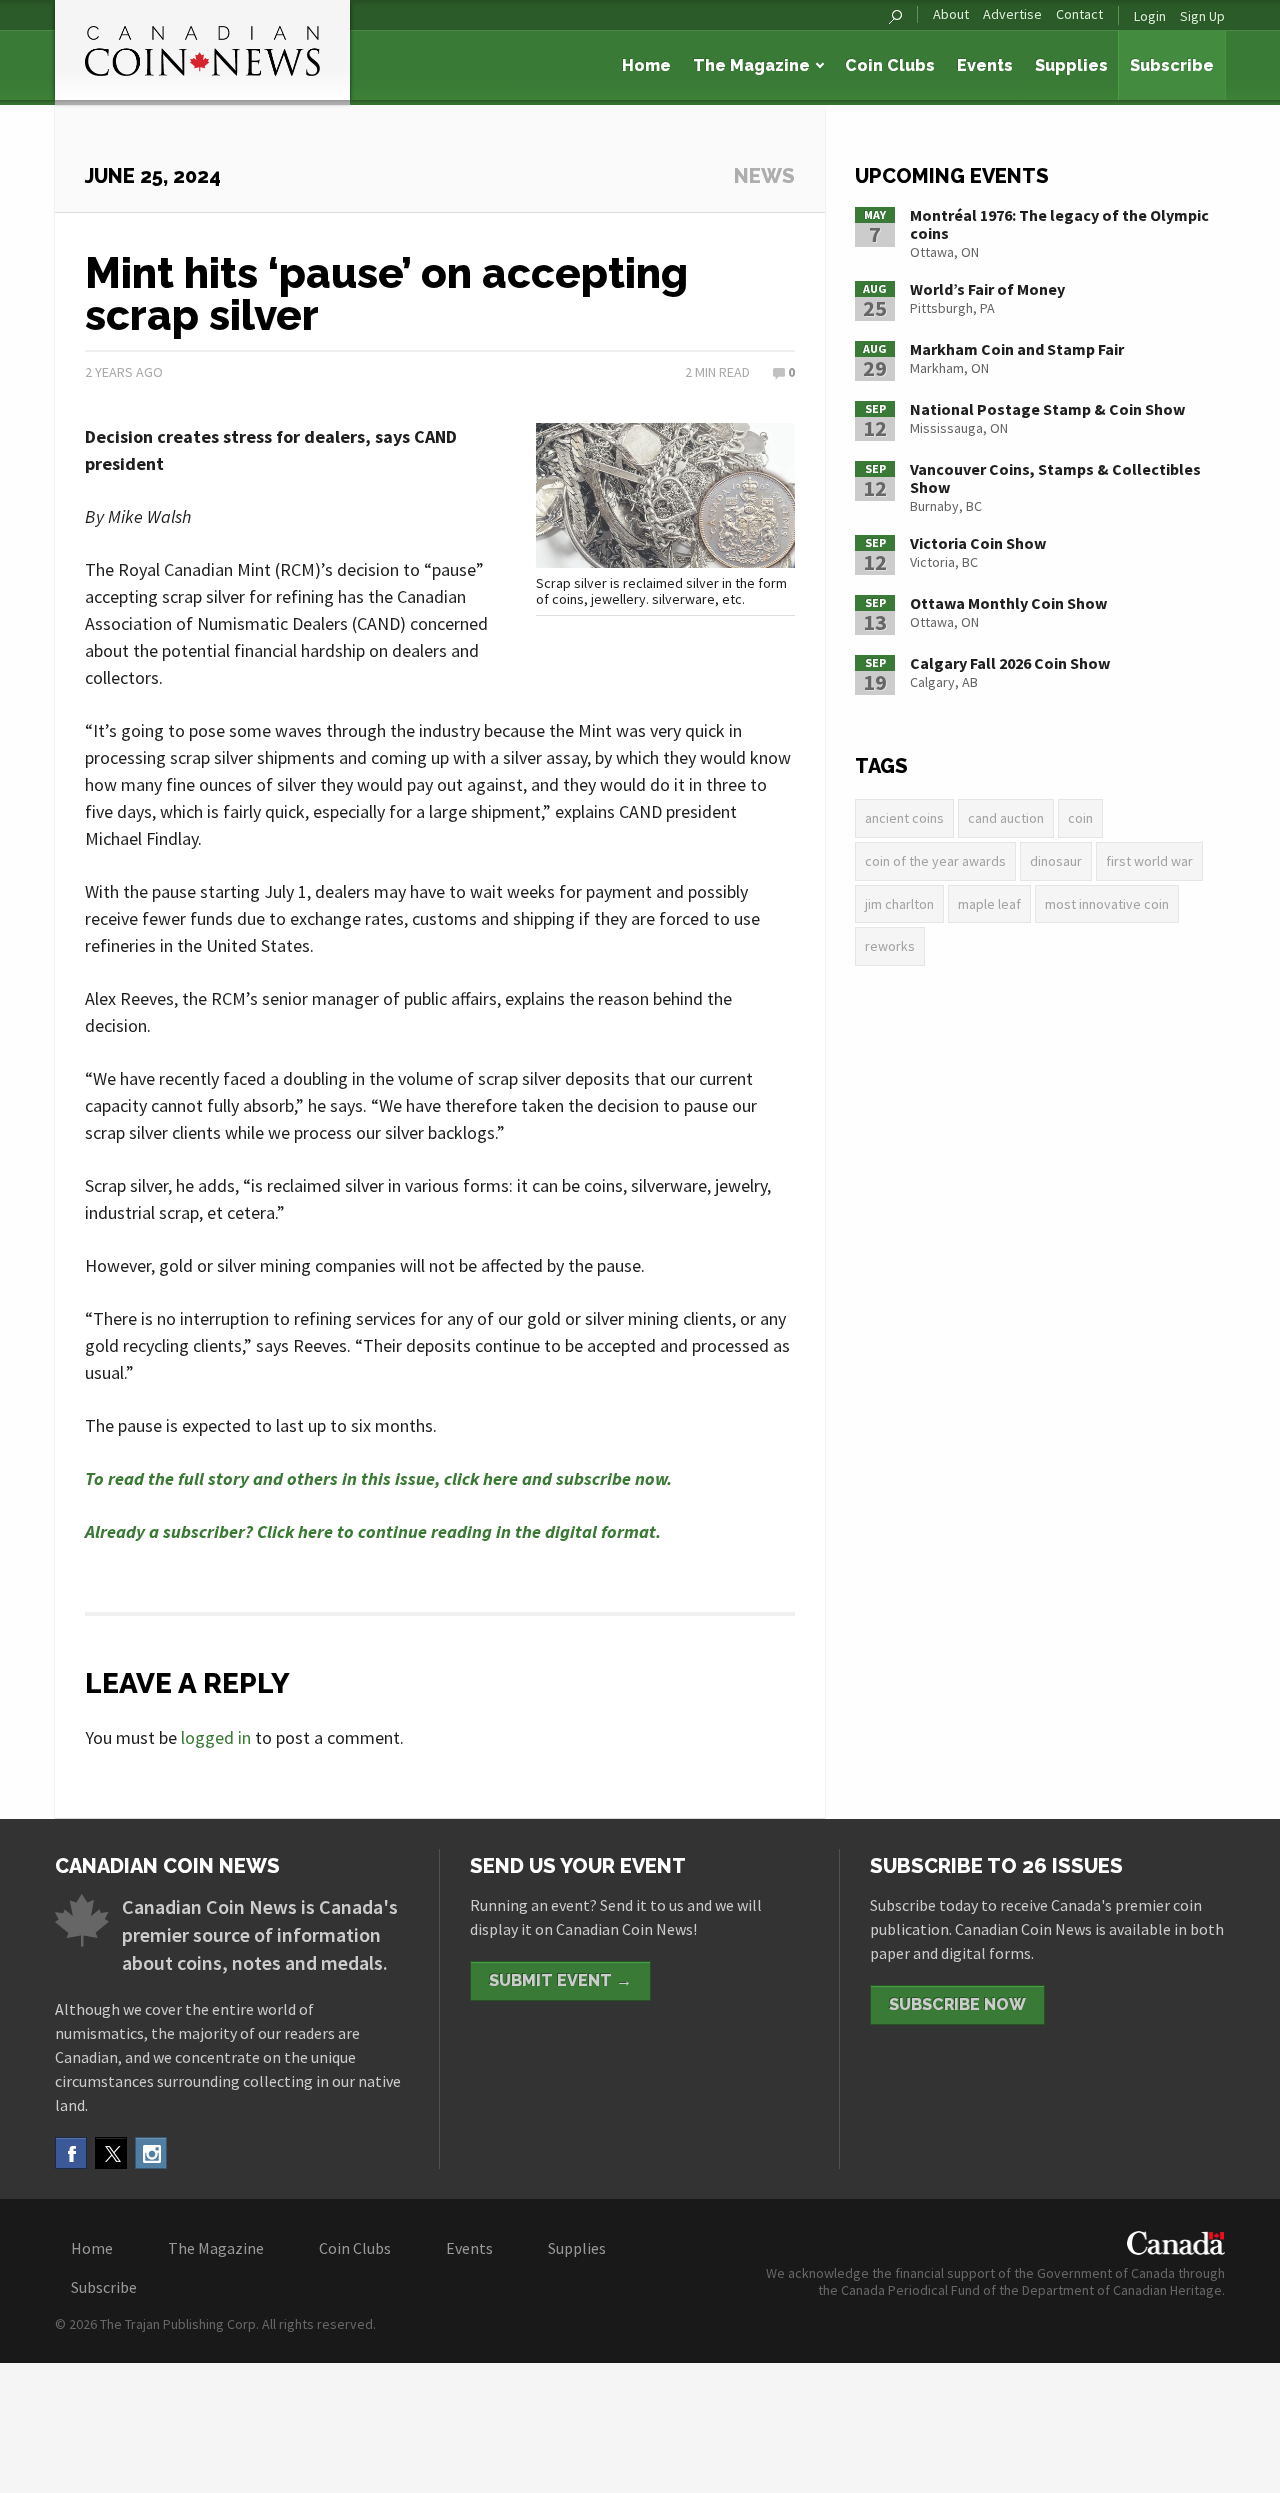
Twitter (111, 2153)
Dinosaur (1056, 861)
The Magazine (751, 65)
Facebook (71, 2153)
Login (1150, 16)
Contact (1079, 14)
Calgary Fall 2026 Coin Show (1010, 663)
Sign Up (1202, 16)
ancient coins (904, 818)
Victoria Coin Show (978, 543)
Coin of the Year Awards (935, 861)
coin (1080, 818)
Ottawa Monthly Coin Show (1008, 603)
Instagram (151, 2153)
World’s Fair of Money (987, 289)
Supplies (1071, 65)
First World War (1149, 861)
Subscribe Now (957, 2004)
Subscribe (1172, 65)
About (951, 14)
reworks (890, 946)
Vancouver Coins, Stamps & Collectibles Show (1055, 478)
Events (985, 65)
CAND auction (1006, 818)
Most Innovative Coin (1107, 904)
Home (646, 65)
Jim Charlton (899, 904)
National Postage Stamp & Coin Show (1047, 409)
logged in (216, 1737)
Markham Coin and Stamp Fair (1017, 349)
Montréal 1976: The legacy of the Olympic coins (1059, 224)
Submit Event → (560, 1980)
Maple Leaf (989, 904)
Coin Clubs (890, 65)
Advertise (1012, 14)
